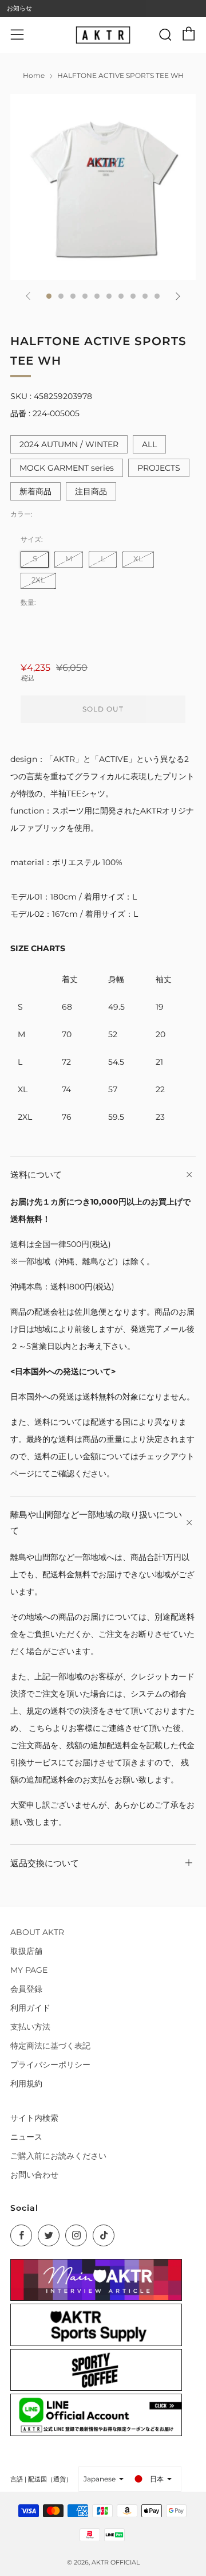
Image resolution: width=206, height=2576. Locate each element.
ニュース (26, 2137)
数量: (28, 603)
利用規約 (26, 2084)
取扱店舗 (26, 1951)
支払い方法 (30, 2027)
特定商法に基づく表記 (50, 2046)
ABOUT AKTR (37, 1932)
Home (34, 75)
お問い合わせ (34, 2175)
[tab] (49, 296)
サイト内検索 (34, 2118)
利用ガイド (30, 2008)
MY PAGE (29, 1970)
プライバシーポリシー (50, 2065)
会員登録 (26, 1989)
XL (138, 559)
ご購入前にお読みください (58, 2156)
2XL (38, 580)
